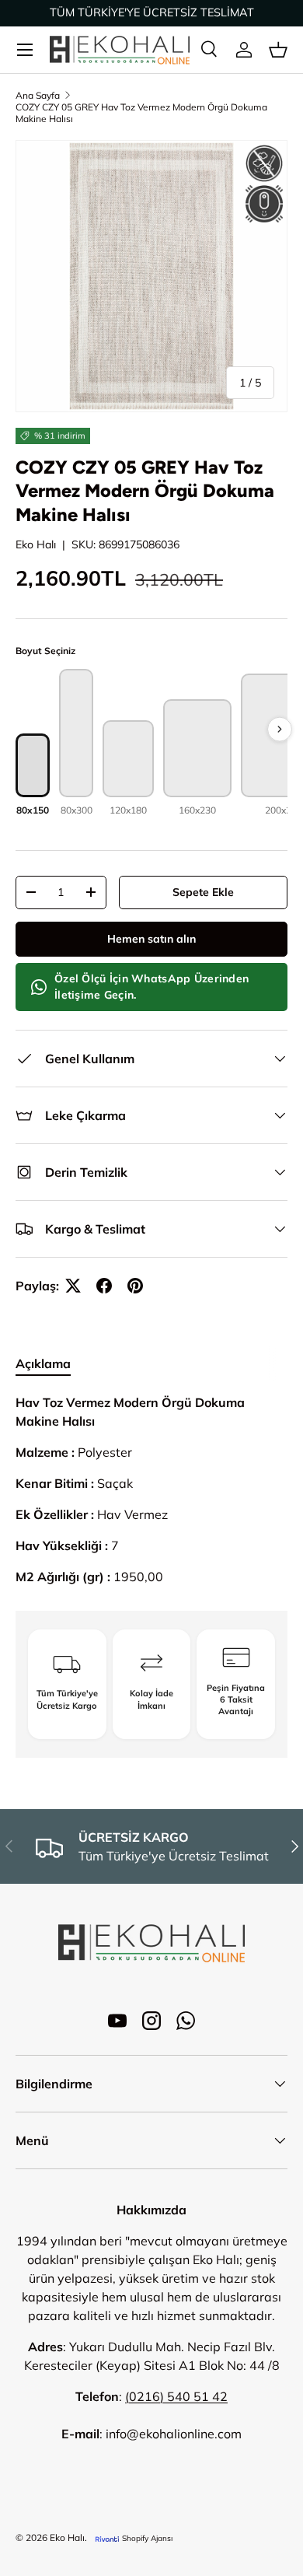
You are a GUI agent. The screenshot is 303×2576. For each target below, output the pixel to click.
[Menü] (25, 50)
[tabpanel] (151, 1489)
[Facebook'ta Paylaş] (104, 1286)
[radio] (33, 775)
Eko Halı (36, 544)
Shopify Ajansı (147, 2538)
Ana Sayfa (38, 95)
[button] (278, 50)
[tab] (43, 1363)
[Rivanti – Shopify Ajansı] (107, 2538)
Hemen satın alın (151, 939)
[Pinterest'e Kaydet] (135, 1286)
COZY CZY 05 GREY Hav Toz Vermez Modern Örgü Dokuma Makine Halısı (141, 113)
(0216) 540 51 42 (176, 2396)
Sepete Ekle (203, 892)
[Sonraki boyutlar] (280, 730)
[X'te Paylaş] (73, 1286)
